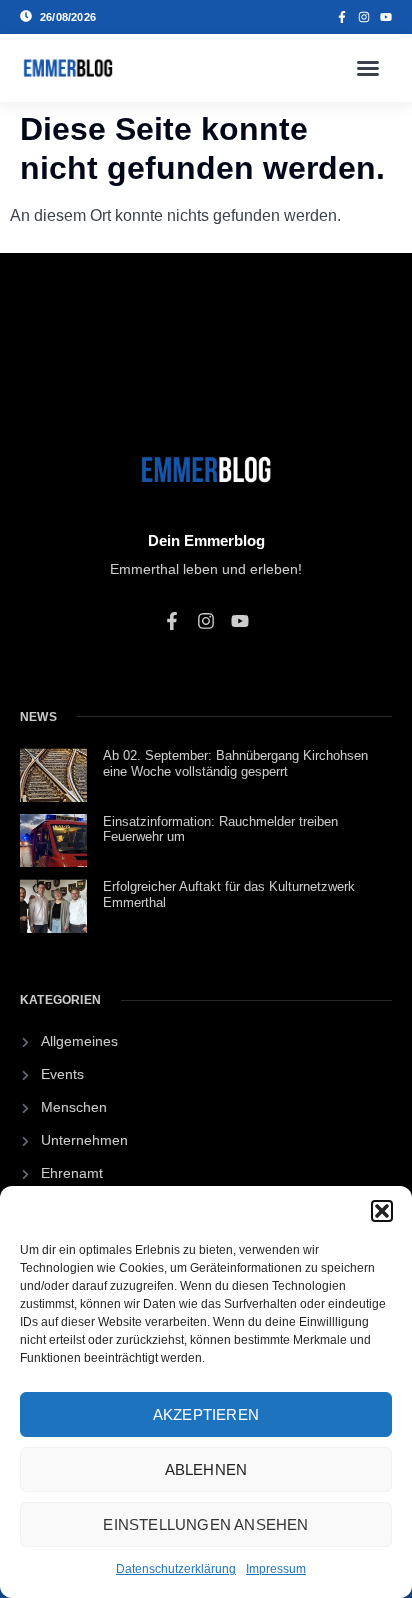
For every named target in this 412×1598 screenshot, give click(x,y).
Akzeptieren (206, 1414)
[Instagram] (364, 17)
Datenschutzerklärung (176, 1569)
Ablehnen (206, 1469)
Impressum (276, 1569)
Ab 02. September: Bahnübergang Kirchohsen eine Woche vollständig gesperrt (235, 763)
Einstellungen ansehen (205, 1524)
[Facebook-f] (342, 17)
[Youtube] (386, 17)
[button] (382, 1211)
